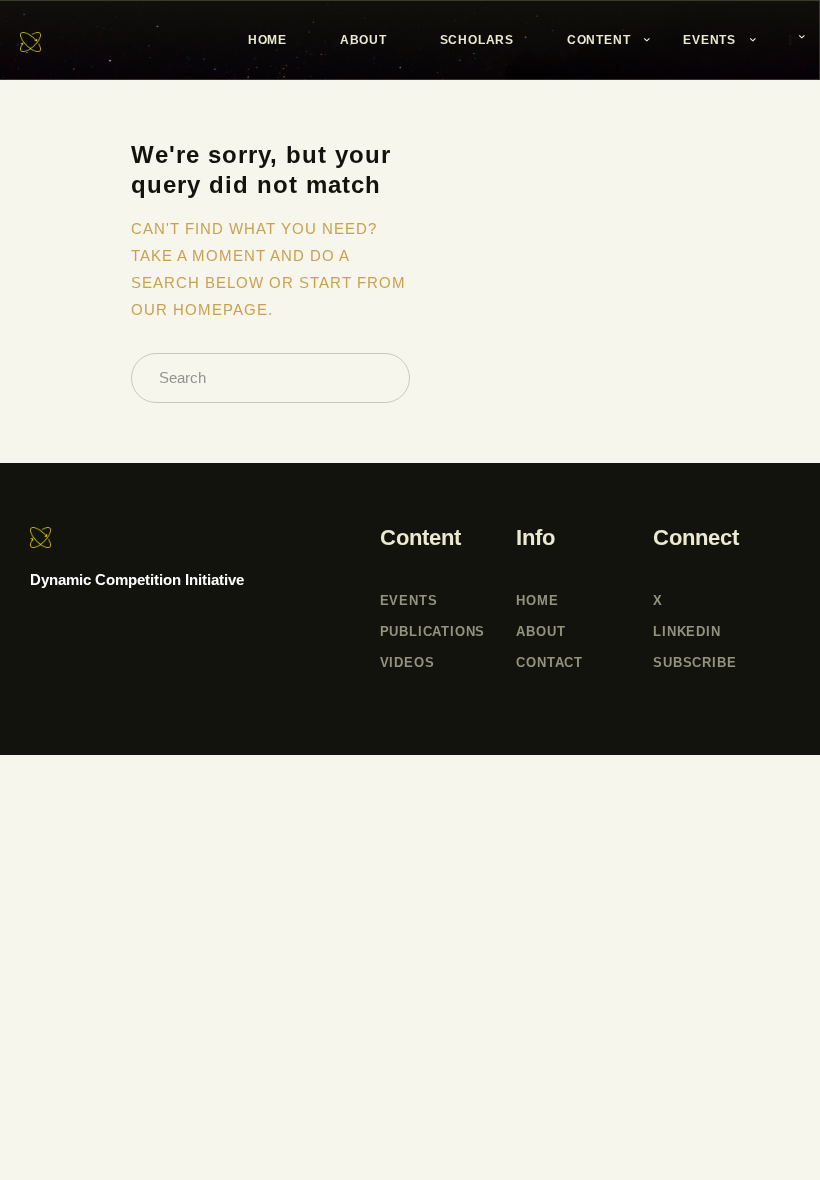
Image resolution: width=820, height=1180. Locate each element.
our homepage (199, 309)
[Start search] (380, 378)
